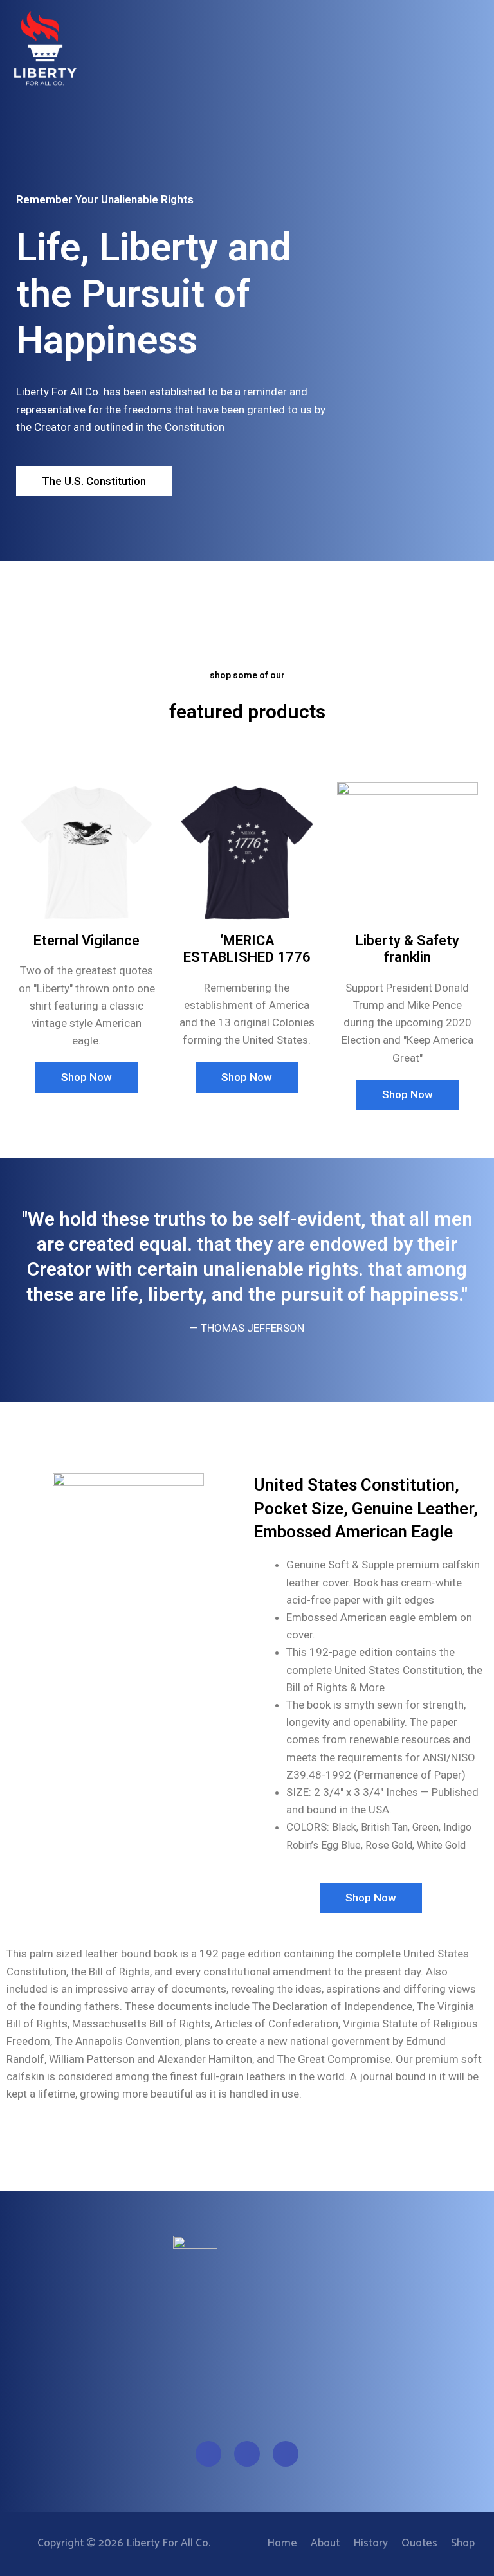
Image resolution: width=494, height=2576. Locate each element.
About (325, 2543)
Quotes (419, 2543)
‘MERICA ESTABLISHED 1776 (247, 949)
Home (282, 2543)
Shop (463, 2543)
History (370, 2543)
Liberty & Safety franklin (407, 949)
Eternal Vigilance (87, 940)
